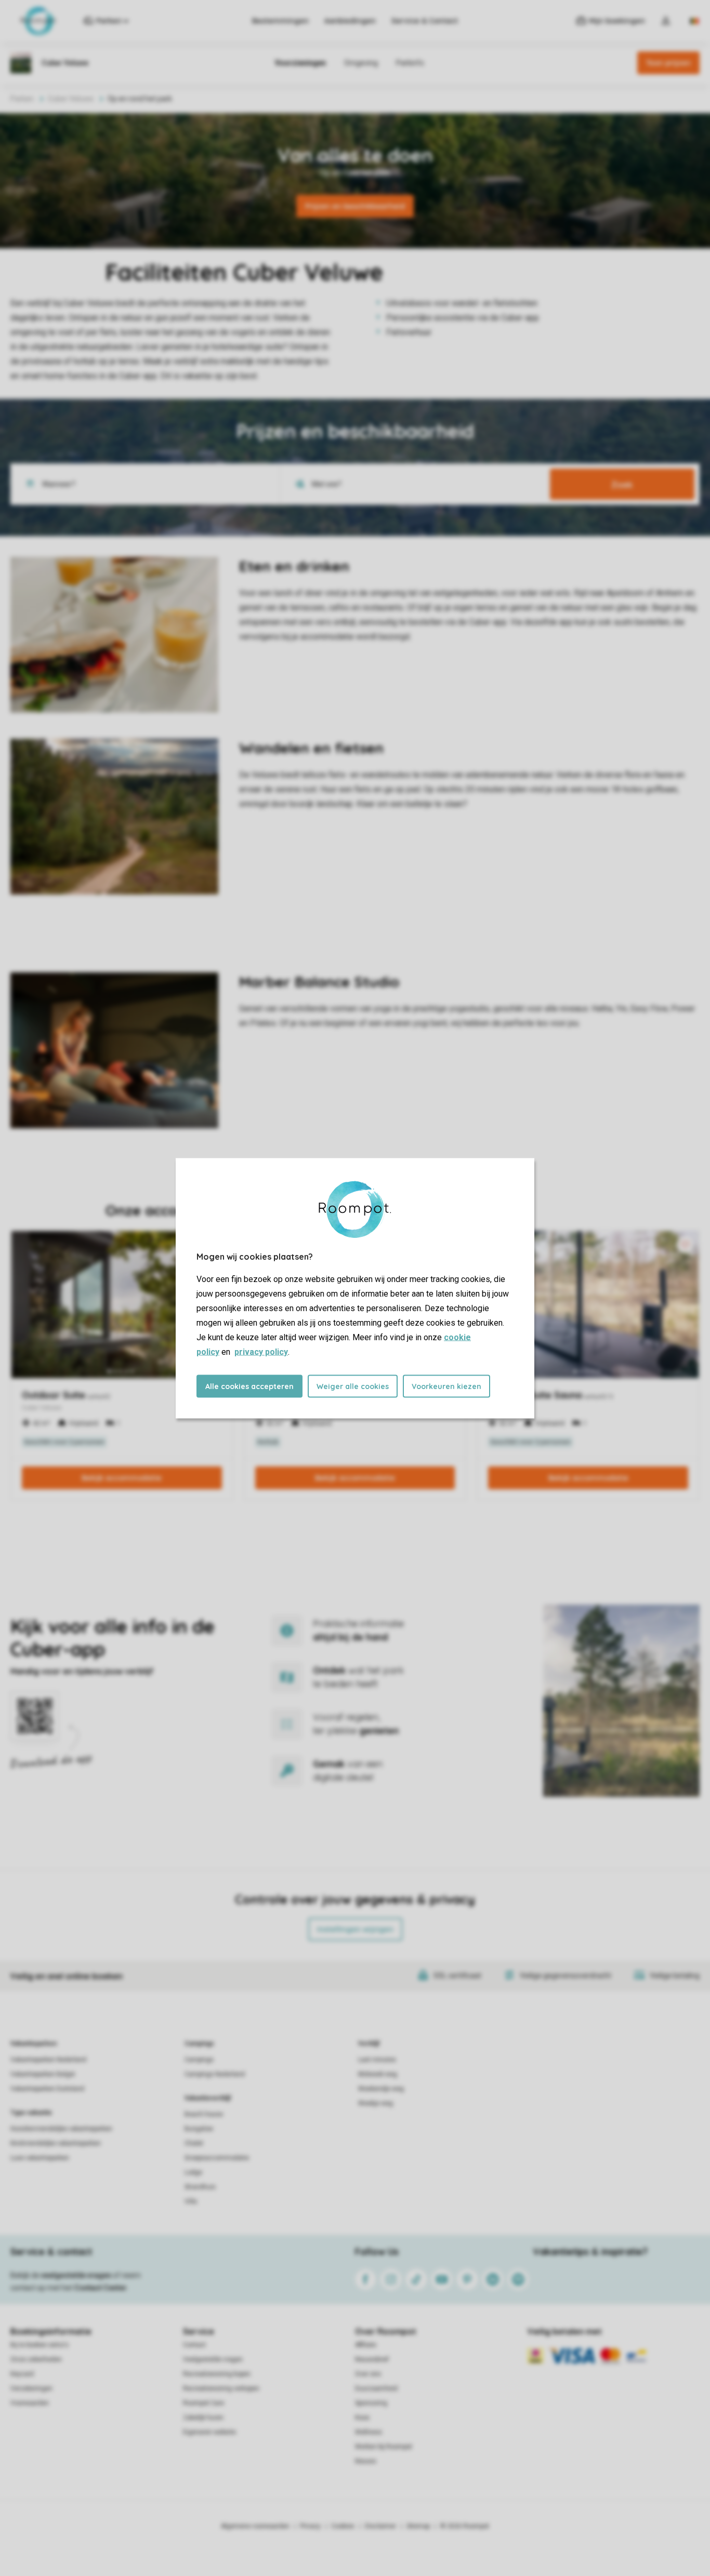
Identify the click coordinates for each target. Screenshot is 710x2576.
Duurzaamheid (376, 2388)
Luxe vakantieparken (40, 2158)
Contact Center (101, 2288)
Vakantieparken (34, 2044)
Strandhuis (200, 2187)
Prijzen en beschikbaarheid (355, 206)
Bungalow (199, 2129)
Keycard (22, 2374)
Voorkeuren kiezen (446, 1386)
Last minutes (377, 2060)
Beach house (204, 2114)
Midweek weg (378, 2074)
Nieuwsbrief (372, 2359)
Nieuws (366, 2461)
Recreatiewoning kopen (217, 2374)
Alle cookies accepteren (249, 1386)
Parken (22, 99)
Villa (191, 2201)
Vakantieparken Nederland (48, 2060)
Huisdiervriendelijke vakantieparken (61, 2129)
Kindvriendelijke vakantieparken (56, 2143)
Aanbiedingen (350, 21)
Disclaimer (380, 2526)
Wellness (369, 2432)
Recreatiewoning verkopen (221, 2388)
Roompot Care (203, 2403)
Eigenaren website (209, 2432)
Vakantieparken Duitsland (47, 2089)
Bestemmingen (280, 21)
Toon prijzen (668, 63)
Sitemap (418, 2526)
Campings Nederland (215, 2074)
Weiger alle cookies (353, 1386)
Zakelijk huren (203, 2418)
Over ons (368, 2374)
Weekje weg (376, 2103)
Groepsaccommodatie (217, 2158)
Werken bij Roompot (384, 2447)
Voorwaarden (30, 2403)
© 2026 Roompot (465, 2526)
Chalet (194, 2143)
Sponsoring (371, 2403)
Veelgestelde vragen (213, 2359)
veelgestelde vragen (76, 2275)
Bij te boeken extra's (40, 2345)
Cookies (343, 2526)
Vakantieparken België (43, 2074)
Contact (194, 2345)
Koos (362, 2418)
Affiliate (366, 2345)
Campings (199, 2044)
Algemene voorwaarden (255, 2526)
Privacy (310, 2526)
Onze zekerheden (36, 2359)
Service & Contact (425, 21)
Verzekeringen (31, 2388)
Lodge (193, 2172)
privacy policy (261, 1351)
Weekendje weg (381, 2089)
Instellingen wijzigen (355, 1929)
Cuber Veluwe (71, 99)
